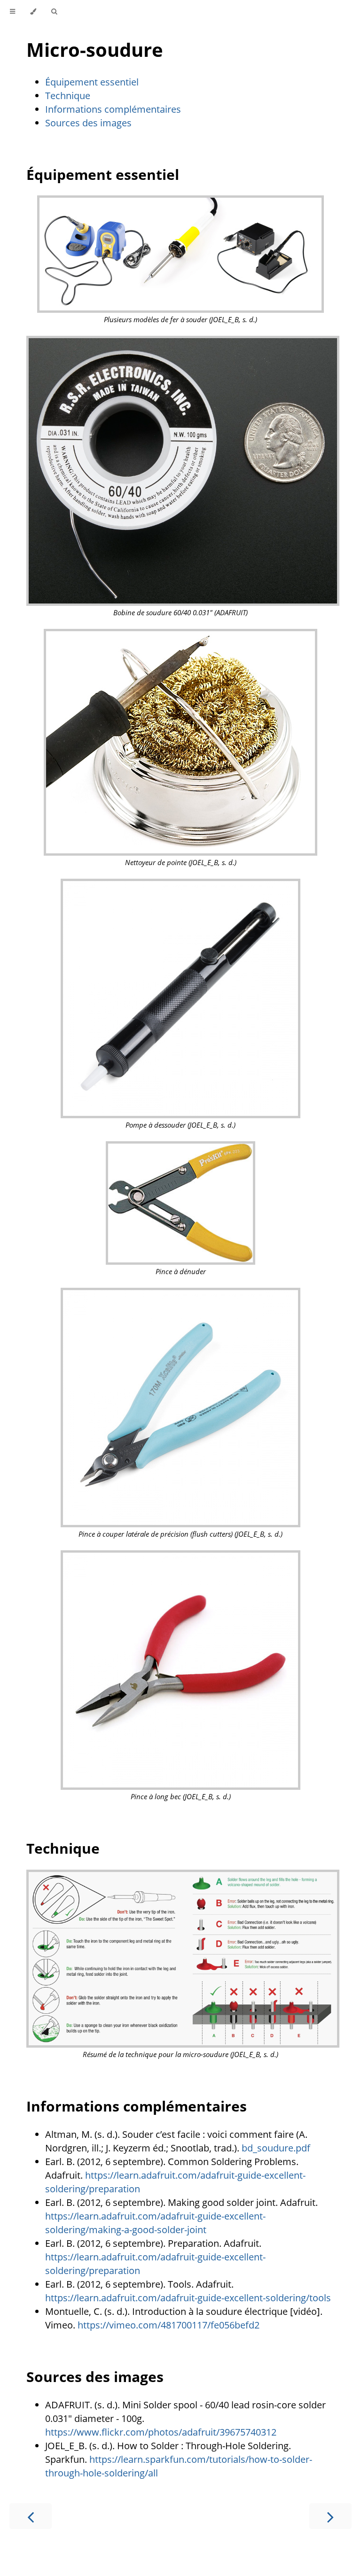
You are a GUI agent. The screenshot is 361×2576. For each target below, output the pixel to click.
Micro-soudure (95, 50)
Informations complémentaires (113, 109)
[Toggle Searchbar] (54, 12)
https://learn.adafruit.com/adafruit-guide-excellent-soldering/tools (188, 2298)
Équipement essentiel (92, 82)
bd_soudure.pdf (276, 2148)
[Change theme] (33, 12)
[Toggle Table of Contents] (12, 12)
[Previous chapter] (31, 2516)
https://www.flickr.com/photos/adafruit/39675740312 (161, 2432)
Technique (68, 96)
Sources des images (88, 123)
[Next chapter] (330, 2516)
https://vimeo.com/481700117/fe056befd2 (169, 2325)
